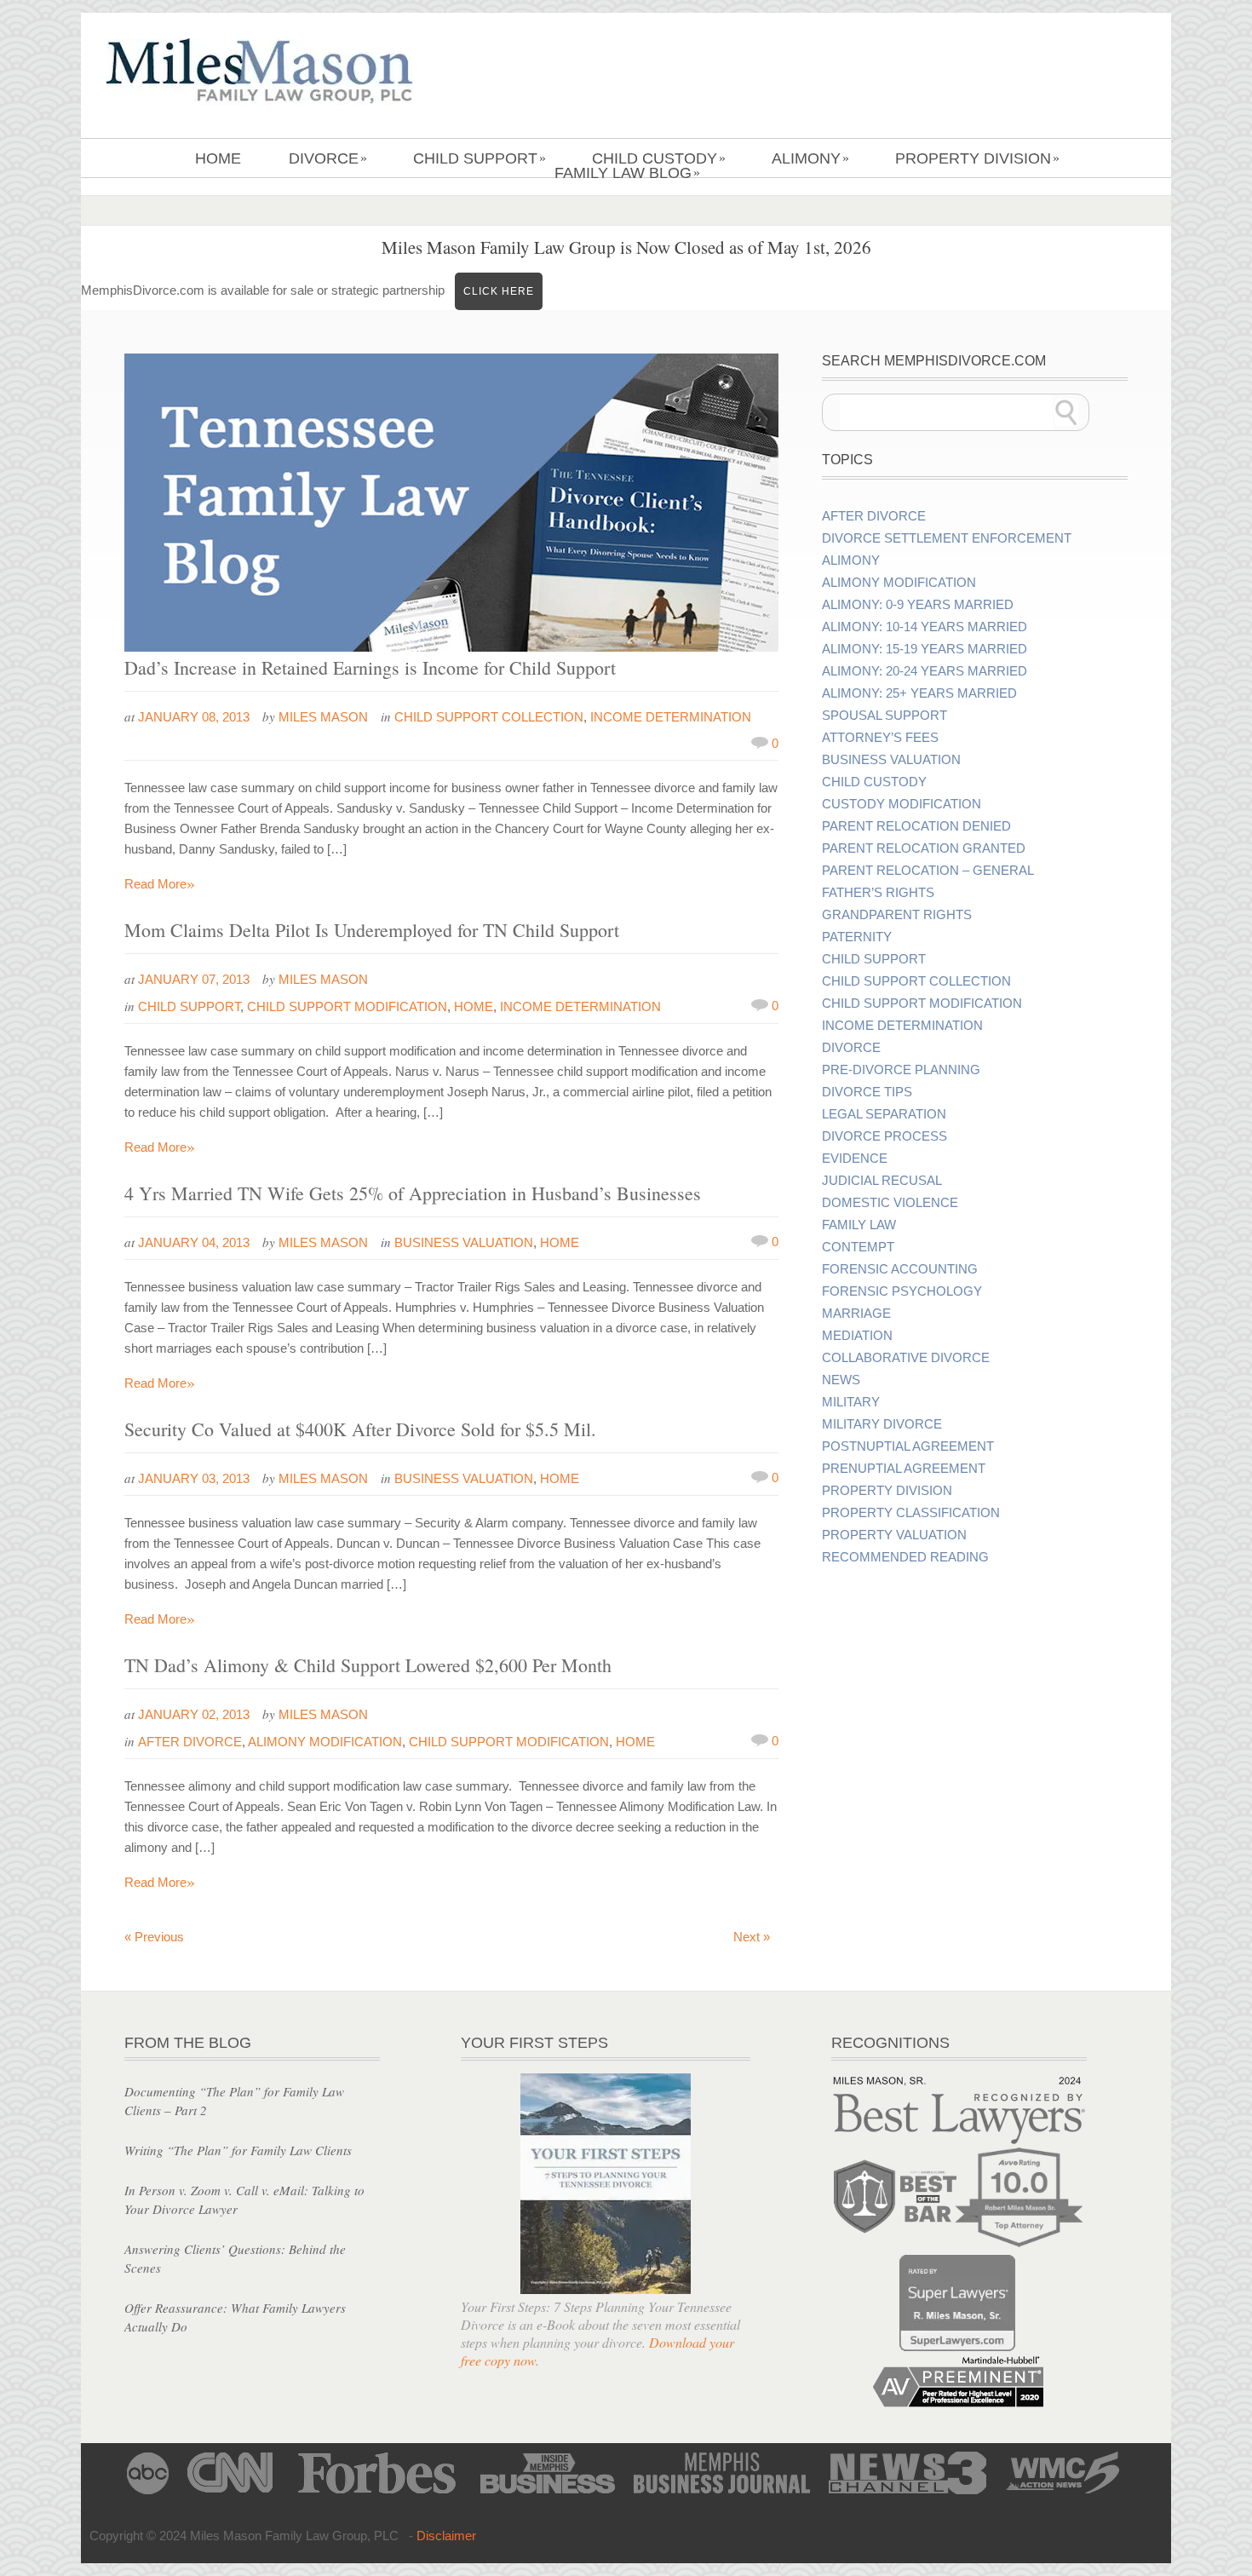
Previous (154, 1937)
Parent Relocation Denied (916, 826)
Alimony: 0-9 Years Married (918, 605)
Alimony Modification (325, 1742)
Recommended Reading (905, 1557)
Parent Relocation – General (928, 871)
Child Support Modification (347, 1006)
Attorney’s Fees (880, 738)
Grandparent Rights (897, 915)
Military (851, 1402)
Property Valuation (894, 1535)
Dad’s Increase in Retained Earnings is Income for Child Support (370, 667)
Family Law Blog (627, 173)
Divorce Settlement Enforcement (947, 538)
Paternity (857, 937)
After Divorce (190, 1742)
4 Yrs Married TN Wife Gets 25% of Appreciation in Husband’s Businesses (413, 1193)
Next (752, 1937)
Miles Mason (323, 717)
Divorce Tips (867, 1092)
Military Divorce (882, 1424)
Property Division (977, 158)
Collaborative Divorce (906, 1358)
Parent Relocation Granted (924, 848)
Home (218, 158)
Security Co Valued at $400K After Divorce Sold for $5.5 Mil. (360, 1429)
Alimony (810, 158)
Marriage (856, 1314)
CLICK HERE (499, 291)
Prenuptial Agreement (904, 1469)
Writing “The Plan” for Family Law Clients (238, 2150)
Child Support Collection (489, 717)
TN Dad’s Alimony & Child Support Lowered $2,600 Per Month (368, 1665)
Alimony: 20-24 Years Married (925, 671)
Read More (160, 884)
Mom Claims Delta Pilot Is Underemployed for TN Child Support (372, 930)
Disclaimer (446, 2536)
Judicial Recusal (882, 1181)
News (841, 1380)
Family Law (859, 1225)
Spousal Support (884, 716)
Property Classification (911, 1513)
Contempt (858, 1247)
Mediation (857, 1336)
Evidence (855, 1159)
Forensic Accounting (900, 1269)
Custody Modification (902, 804)
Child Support (480, 158)
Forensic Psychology (902, 1291)
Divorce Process (884, 1136)
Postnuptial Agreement (908, 1446)
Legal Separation (884, 1114)
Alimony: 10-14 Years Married (925, 627)
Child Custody (659, 158)
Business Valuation (464, 1242)
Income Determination (671, 717)
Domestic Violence (890, 1203)
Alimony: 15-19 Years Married (925, 649)
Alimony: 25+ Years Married (919, 693)
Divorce (328, 158)
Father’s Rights (878, 893)
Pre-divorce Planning (901, 1070)
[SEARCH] (1066, 412)
